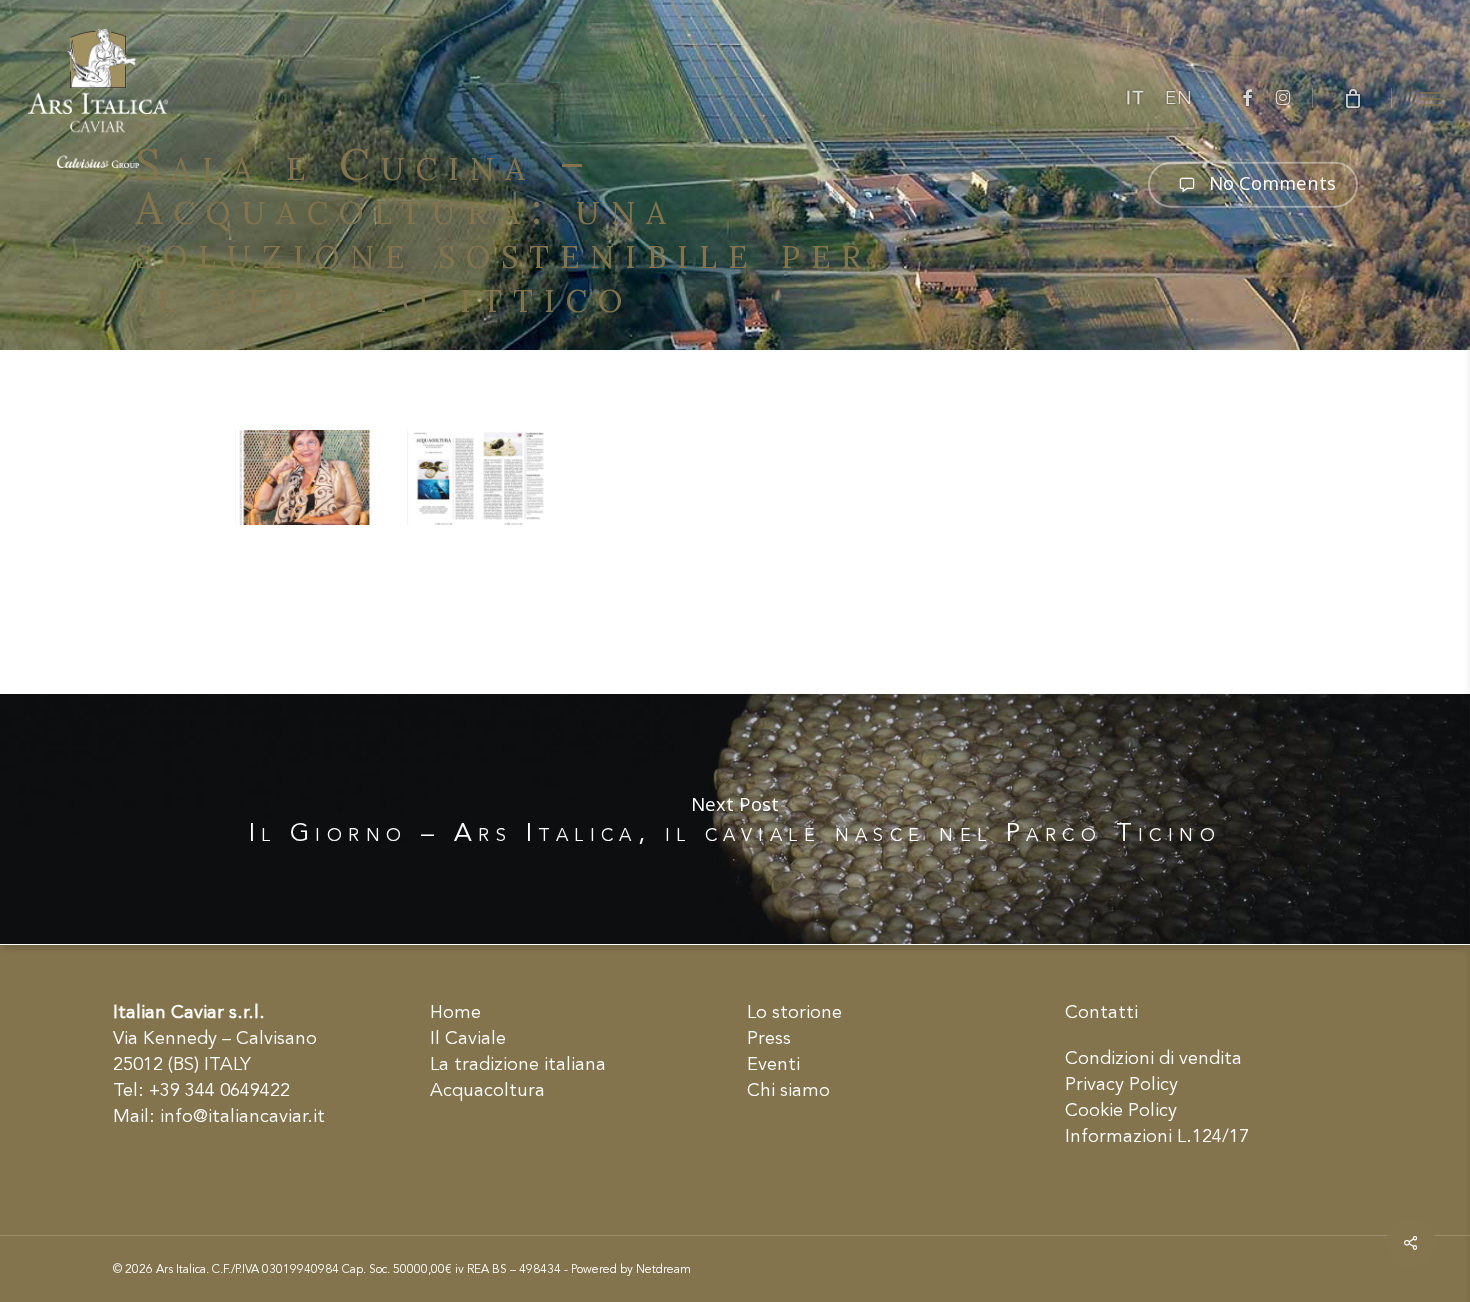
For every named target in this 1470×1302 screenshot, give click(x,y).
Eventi (773, 1065)
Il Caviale (468, 1039)
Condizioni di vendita (1153, 1059)
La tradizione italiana (518, 1065)
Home (455, 1013)
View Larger (311, 462)
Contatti (1101, 1013)
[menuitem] (1135, 99)
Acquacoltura (487, 1091)
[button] (1431, 98)
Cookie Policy (1121, 1111)
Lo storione (794, 1013)
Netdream (663, 1270)
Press (769, 1039)
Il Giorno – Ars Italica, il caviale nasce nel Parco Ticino (735, 819)
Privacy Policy (1121, 1085)
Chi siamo (788, 1091)
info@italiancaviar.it (242, 1117)
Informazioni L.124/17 (1157, 1137)
